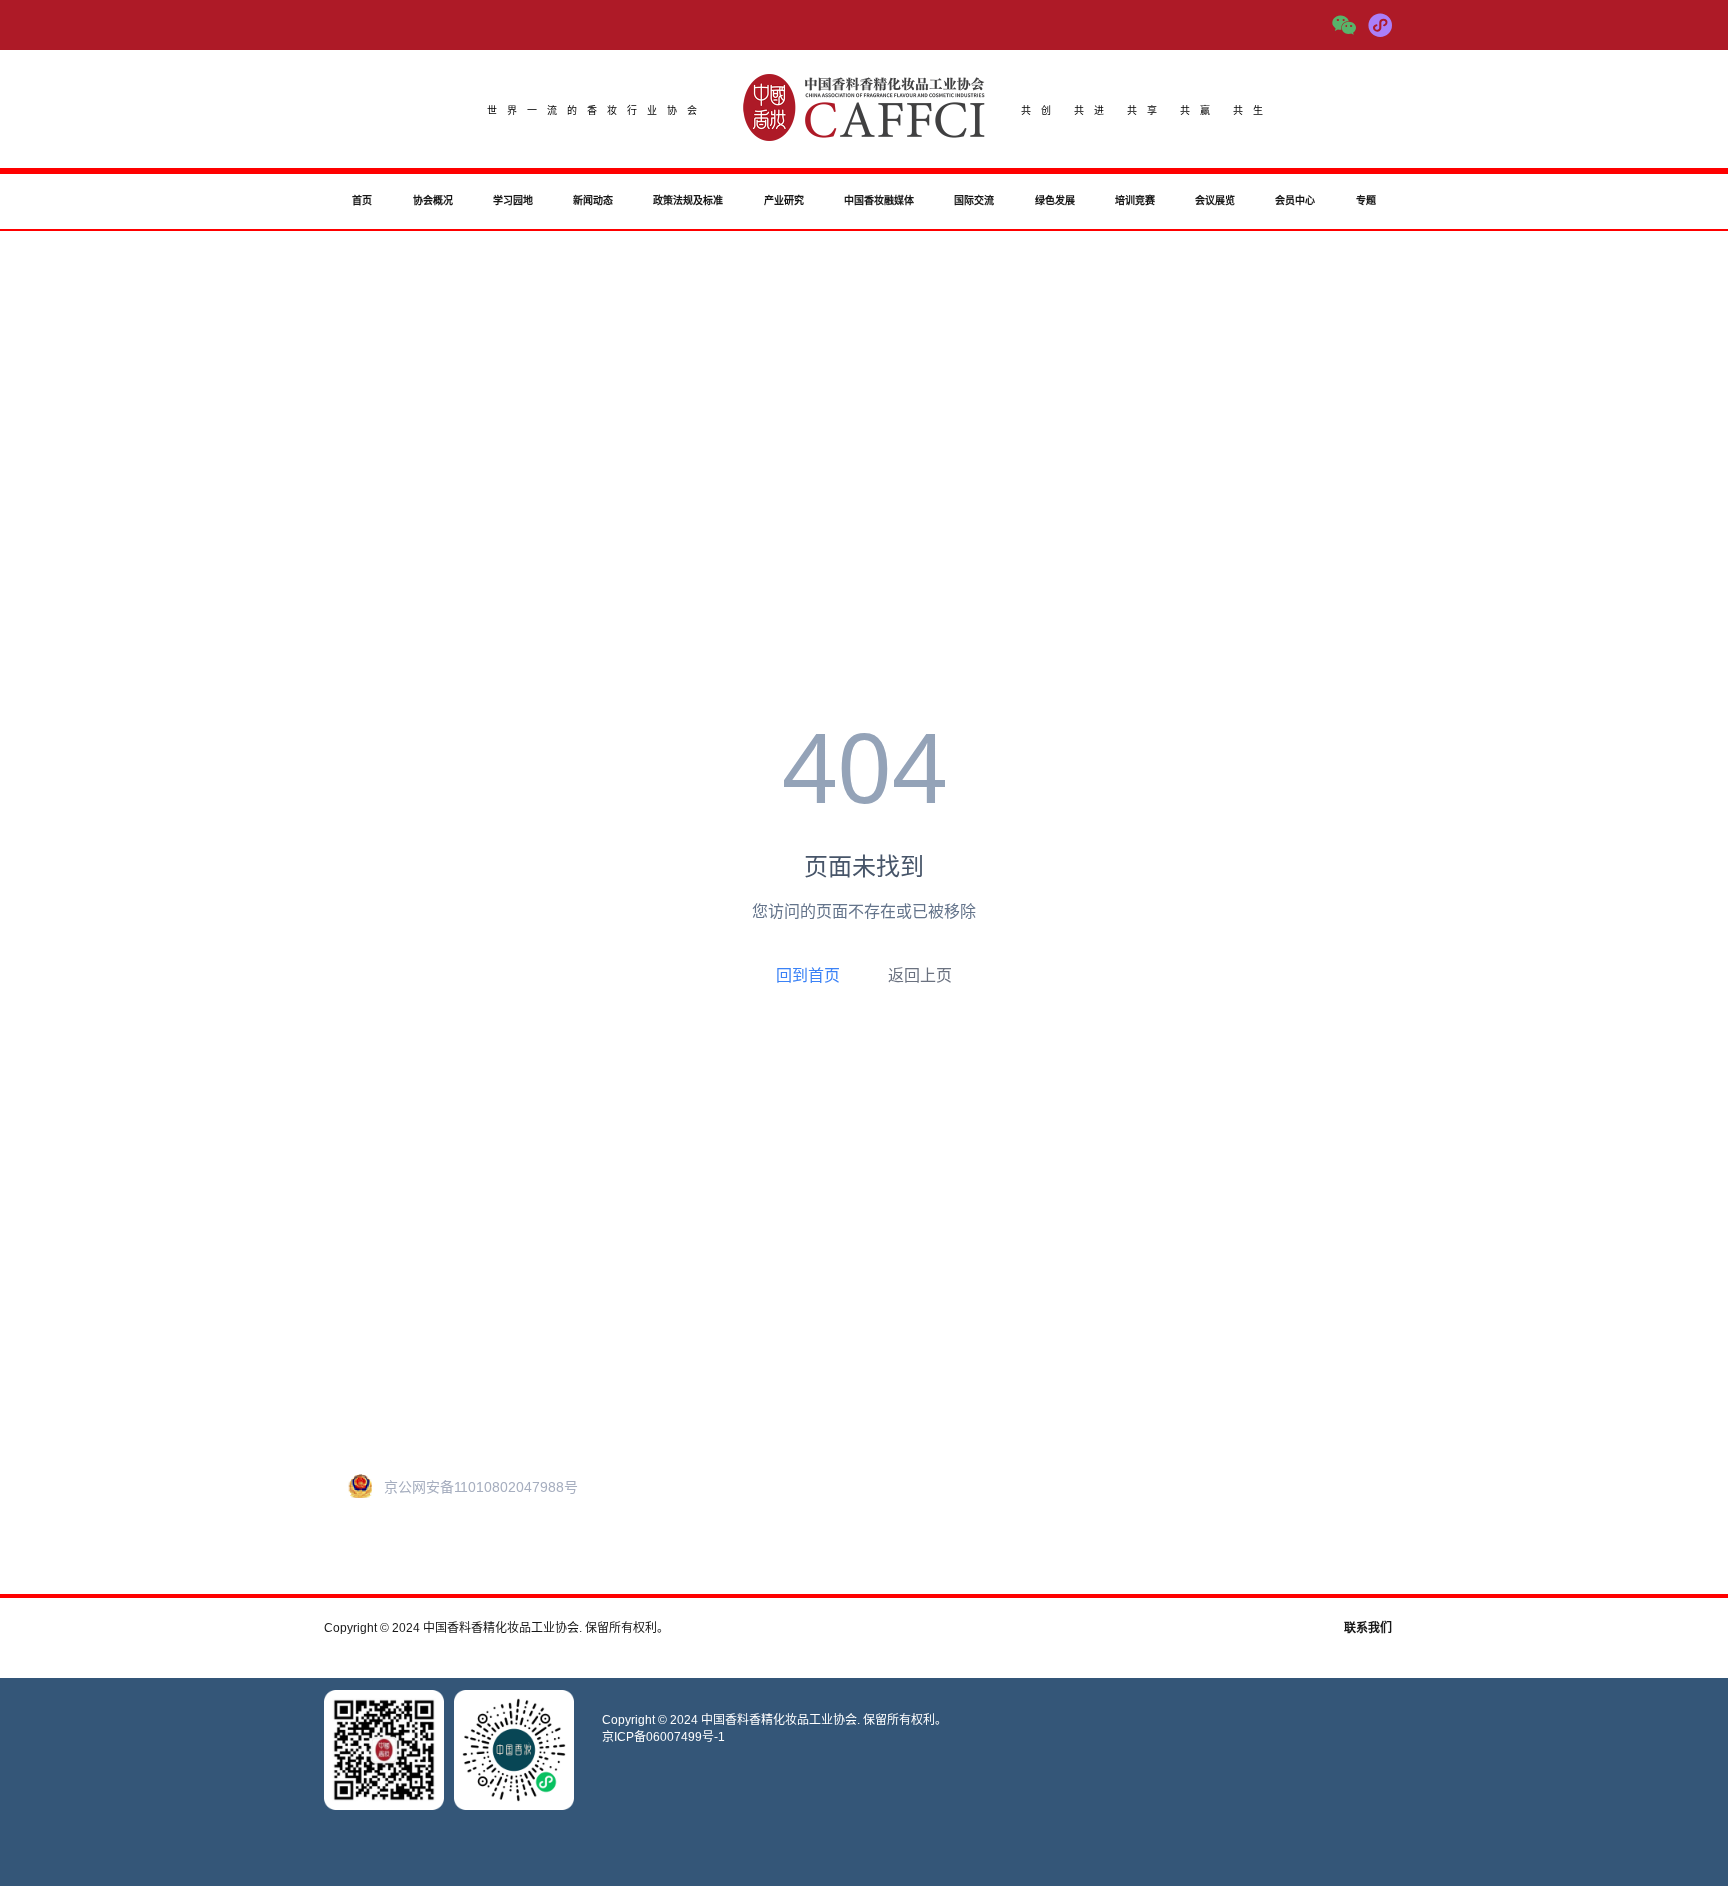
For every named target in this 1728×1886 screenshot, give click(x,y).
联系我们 (1368, 1628)
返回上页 (920, 975)
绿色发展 (1055, 200)
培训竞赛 (1135, 200)
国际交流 (974, 200)
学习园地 (513, 200)
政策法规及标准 (688, 200)
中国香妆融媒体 (879, 200)
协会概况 (433, 200)
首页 (362, 200)
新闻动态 (593, 200)
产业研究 (784, 200)
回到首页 (808, 975)
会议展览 (1215, 200)
